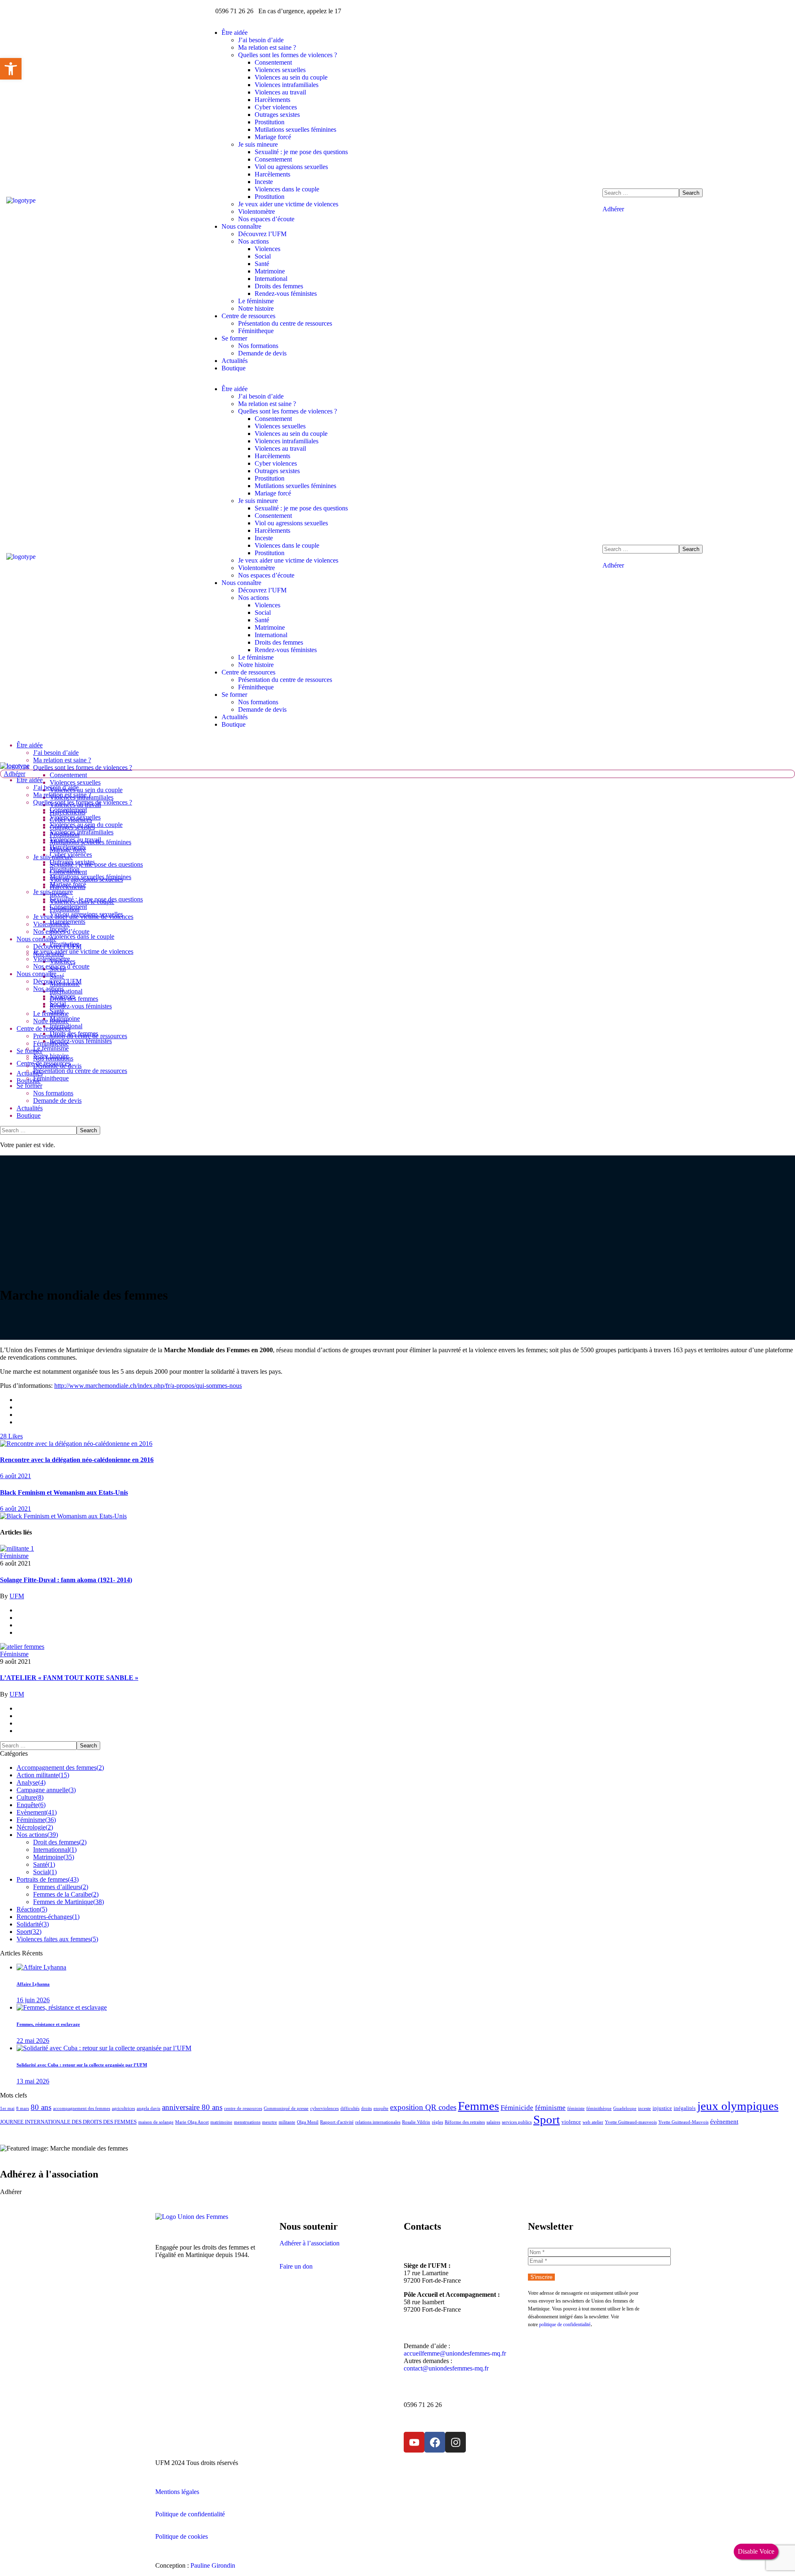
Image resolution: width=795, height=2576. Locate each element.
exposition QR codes (423, 2107)
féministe (576, 2108)
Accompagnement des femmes (60, 1768)
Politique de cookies (182, 2536)
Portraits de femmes (48, 1879)
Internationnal (55, 1850)
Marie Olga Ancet (192, 2122)
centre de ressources (243, 2108)
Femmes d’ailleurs (61, 1887)
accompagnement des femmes (82, 2108)
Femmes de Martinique (69, 1902)
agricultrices (123, 2108)
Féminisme (14, 1556)
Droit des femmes (60, 1842)
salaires (493, 2122)
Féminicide (517, 2108)
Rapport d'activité (337, 2122)
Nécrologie (35, 1827)
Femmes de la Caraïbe (66, 1894)
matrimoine (221, 2122)
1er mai (7, 2108)
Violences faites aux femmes (57, 1939)
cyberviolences (324, 2108)
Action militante (43, 1775)
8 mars (23, 2108)
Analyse (31, 1782)
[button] (696, 209)
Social (45, 1872)
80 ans (41, 2107)
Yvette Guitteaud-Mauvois (683, 2122)
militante (287, 2122)
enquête (381, 2108)
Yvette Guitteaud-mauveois (631, 2122)
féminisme (550, 2108)
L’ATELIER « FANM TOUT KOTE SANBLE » (69, 1678)
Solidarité (33, 1924)
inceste (644, 2108)
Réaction (32, 1909)
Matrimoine (54, 1857)
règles (437, 2122)
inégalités (685, 2108)
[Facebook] (435, 2442)
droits (366, 2108)
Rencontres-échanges (48, 1917)
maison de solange (156, 2122)
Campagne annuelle (46, 1790)
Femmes (478, 2106)
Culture (30, 1797)
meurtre (270, 2122)
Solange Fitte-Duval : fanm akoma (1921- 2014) (66, 1580)
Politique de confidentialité (190, 2514)
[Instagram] (455, 2442)
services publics (517, 2122)
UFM (17, 1596)
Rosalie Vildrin (416, 2122)
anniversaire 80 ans (192, 2107)
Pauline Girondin (213, 2565)
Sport (29, 1932)
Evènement (37, 1812)
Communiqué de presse (286, 2108)
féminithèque (599, 2108)
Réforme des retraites (465, 2122)
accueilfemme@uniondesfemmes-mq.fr (455, 2353)
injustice (662, 2108)
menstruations (247, 2122)
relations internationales (378, 2122)
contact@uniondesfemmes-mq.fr (446, 2368)
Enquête (31, 1805)
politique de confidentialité (565, 2325)
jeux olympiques (738, 2106)
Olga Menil (308, 2122)
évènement (724, 2121)
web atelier (593, 2122)
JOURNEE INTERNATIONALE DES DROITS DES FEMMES (68, 2122)
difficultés (350, 2108)
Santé (44, 1864)
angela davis (148, 2108)
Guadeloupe (625, 2108)
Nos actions (37, 1835)
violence (571, 2122)
